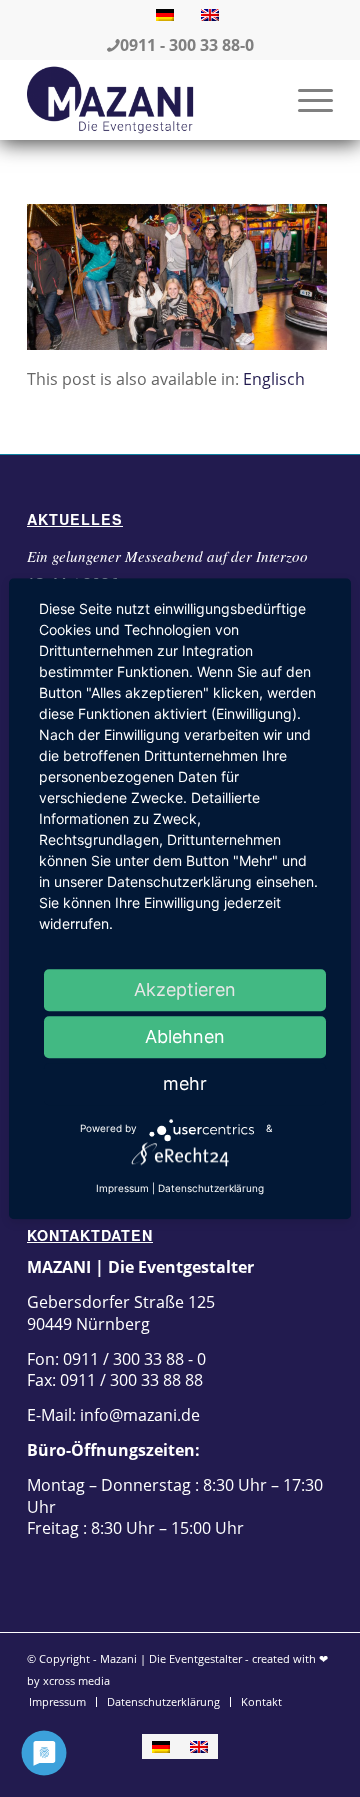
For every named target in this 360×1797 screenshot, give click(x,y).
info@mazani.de (138, 1415)
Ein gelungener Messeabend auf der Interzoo (167, 556)
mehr (185, 1083)
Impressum (122, 1188)
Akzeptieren (185, 989)
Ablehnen (185, 1036)
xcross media (76, 1680)
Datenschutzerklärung (211, 1188)
